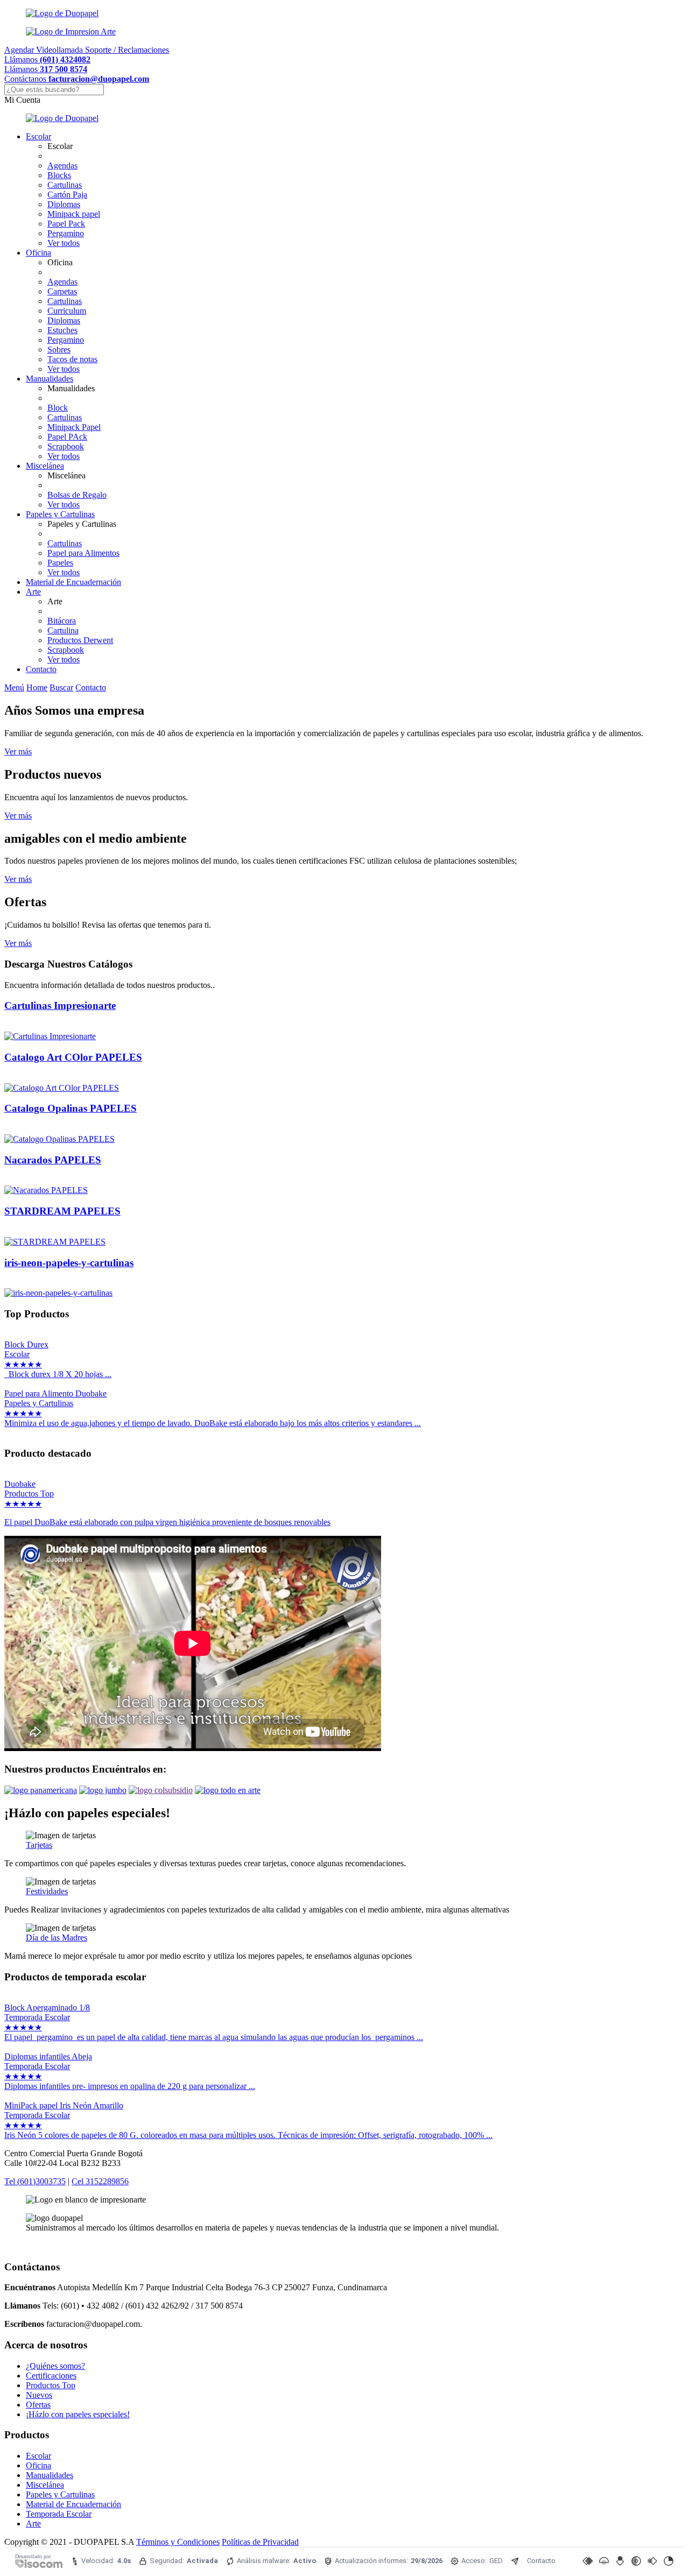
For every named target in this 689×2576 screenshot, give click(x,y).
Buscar (61, 687)
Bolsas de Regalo (77, 495)
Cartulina (63, 630)
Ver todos (64, 243)
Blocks (59, 175)
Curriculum (67, 311)
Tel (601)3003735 (35, 2181)
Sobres (59, 350)
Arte (33, 592)
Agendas (62, 165)
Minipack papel (74, 214)
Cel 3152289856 (100, 2181)
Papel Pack (66, 224)
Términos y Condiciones (178, 2542)
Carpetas (62, 291)
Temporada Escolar (59, 2514)
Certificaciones (51, 2376)
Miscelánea (45, 466)
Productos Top (51, 2385)
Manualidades (50, 379)
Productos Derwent (80, 640)
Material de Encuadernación (73, 582)
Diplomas (64, 204)
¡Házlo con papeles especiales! (78, 2414)
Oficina (38, 253)
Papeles (60, 563)
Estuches (62, 330)
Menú (14, 687)
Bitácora (62, 621)
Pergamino (66, 233)
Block (58, 408)
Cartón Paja (67, 195)
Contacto (41, 669)
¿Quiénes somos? (55, 2366)
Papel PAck (67, 437)
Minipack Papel (74, 427)
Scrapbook (66, 446)
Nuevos (39, 2395)
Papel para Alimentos (83, 553)
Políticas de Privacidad (260, 2542)
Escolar (38, 136)
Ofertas (38, 2405)
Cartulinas (65, 185)
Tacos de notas (72, 359)
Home (37, 687)
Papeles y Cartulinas (60, 514)
